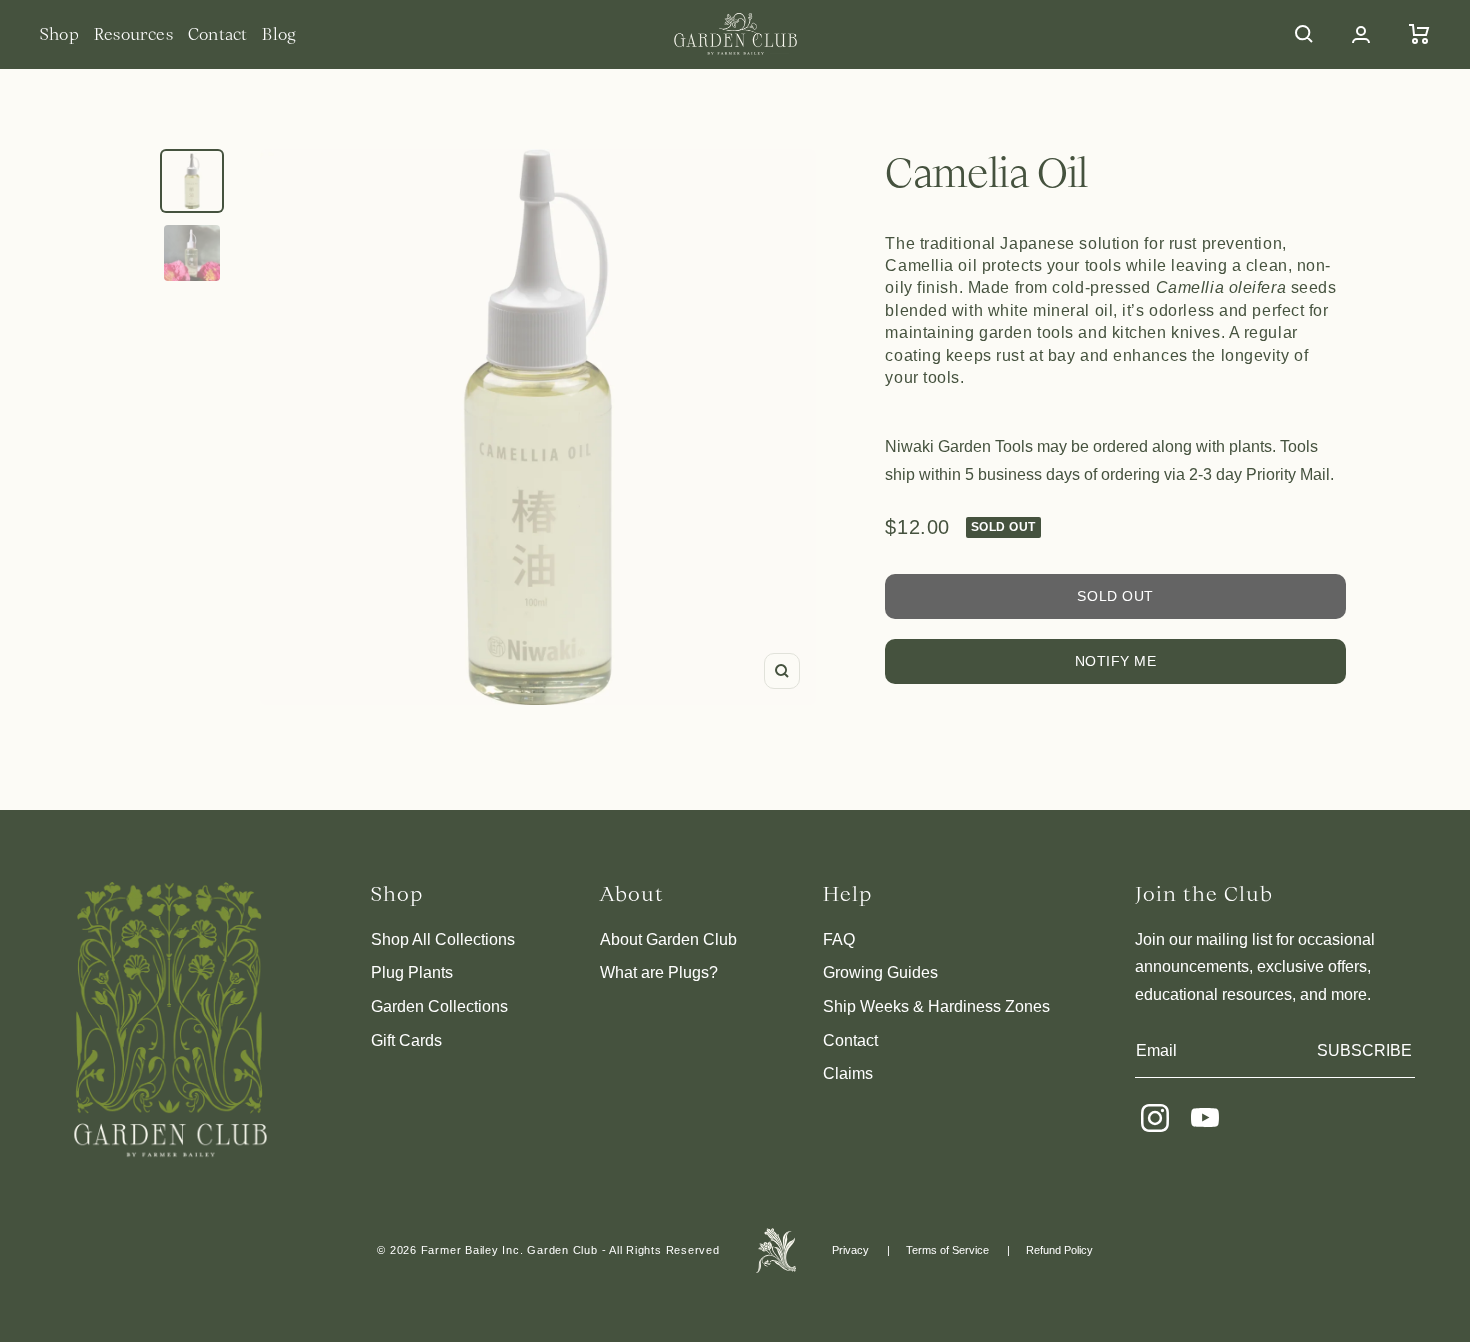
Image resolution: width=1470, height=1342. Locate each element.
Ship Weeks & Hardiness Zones (936, 1006)
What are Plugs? (659, 972)
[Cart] (1419, 34)
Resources (133, 34)
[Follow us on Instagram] (1155, 1118)
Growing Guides (880, 972)
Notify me (1116, 661)
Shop (59, 34)
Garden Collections (439, 1006)
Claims (848, 1073)
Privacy (850, 1250)
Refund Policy (1059, 1250)
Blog (279, 34)
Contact (218, 34)
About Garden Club (668, 939)
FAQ (839, 939)
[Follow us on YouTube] (1205, 1118)
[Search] (1304, 34)
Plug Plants (412, 972)
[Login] (1361, 34)
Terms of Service (947, 1250)
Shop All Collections (443, 939)
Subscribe (1364, 1050)
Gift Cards (406, 1040)
